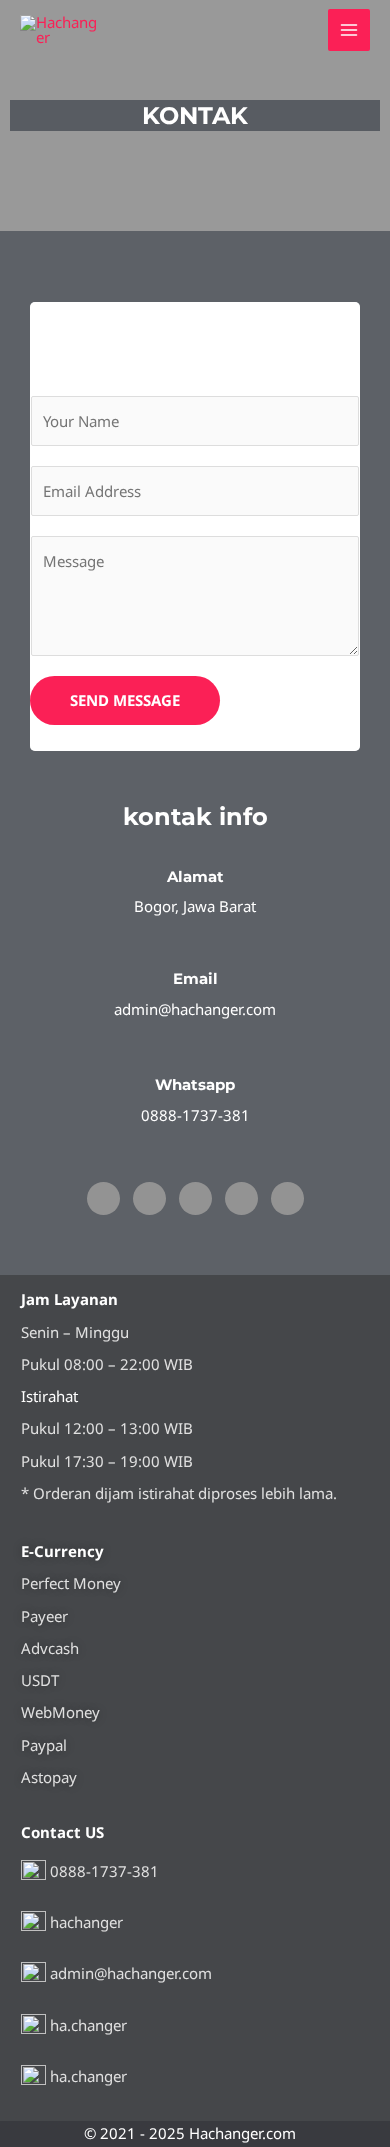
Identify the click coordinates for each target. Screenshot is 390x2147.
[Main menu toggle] (349, 30)
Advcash (50, 1648)
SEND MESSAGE (125, 700)
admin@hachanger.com (129, 1973)
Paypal (44, 1745)
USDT (40, 1680)
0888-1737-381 (102, 1870)
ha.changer (86, 2024)
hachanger (84, 1922)
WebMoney (60, 1712)
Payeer (44, 1616)
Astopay (49, 1777)
